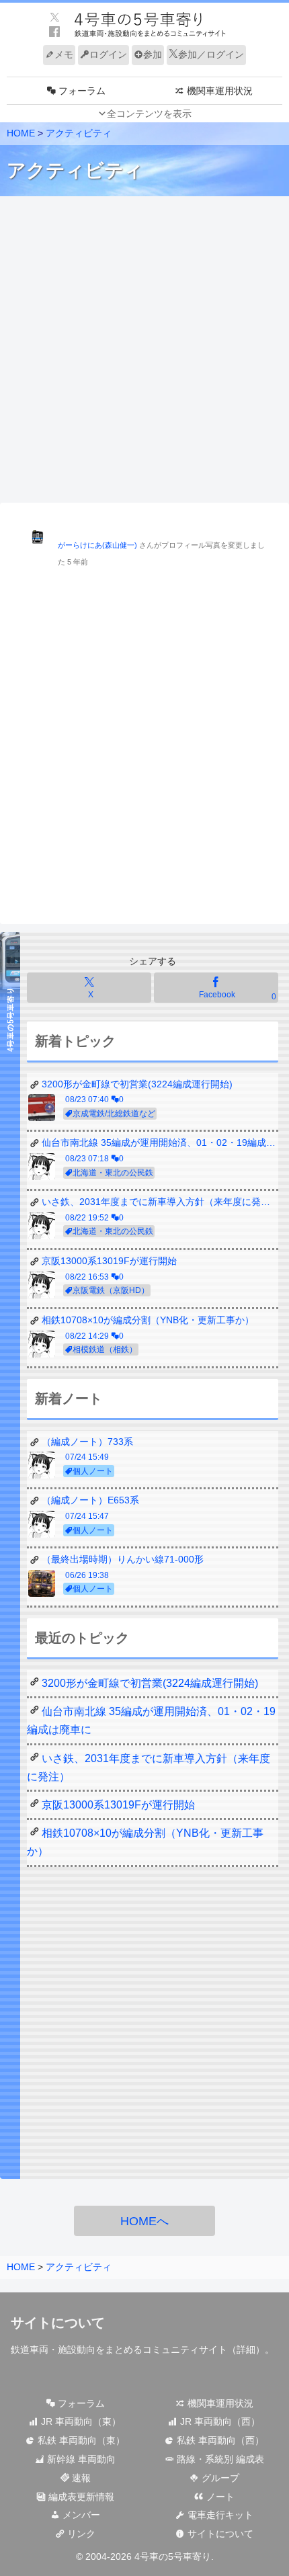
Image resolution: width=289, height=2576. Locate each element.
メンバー (80, 2515)
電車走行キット (219, 2515)
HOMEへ (144, 2221)
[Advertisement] (144, 350)
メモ (64, 54)
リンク (80, 2534)
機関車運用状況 (219, 2403)
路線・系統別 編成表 (219, 2459)
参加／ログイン (211, 54)
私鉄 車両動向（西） (219, 2440)
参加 (153, 54)
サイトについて (219, 2534)
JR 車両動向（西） (219, 2421)
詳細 (246, 2350)
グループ (219, 2478)
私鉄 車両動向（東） (80, 2440)
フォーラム (80, 2403)
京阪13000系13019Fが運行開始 (118, 1805)
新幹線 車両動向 (80, 2459)
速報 (80, 2478)
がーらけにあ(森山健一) (97, 545)
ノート (219, 2497)
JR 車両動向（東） (80, 2421)
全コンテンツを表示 (149, 114)
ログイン (108, 54)
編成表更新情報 (80, 2497)
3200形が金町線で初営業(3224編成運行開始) (150, 1683)
